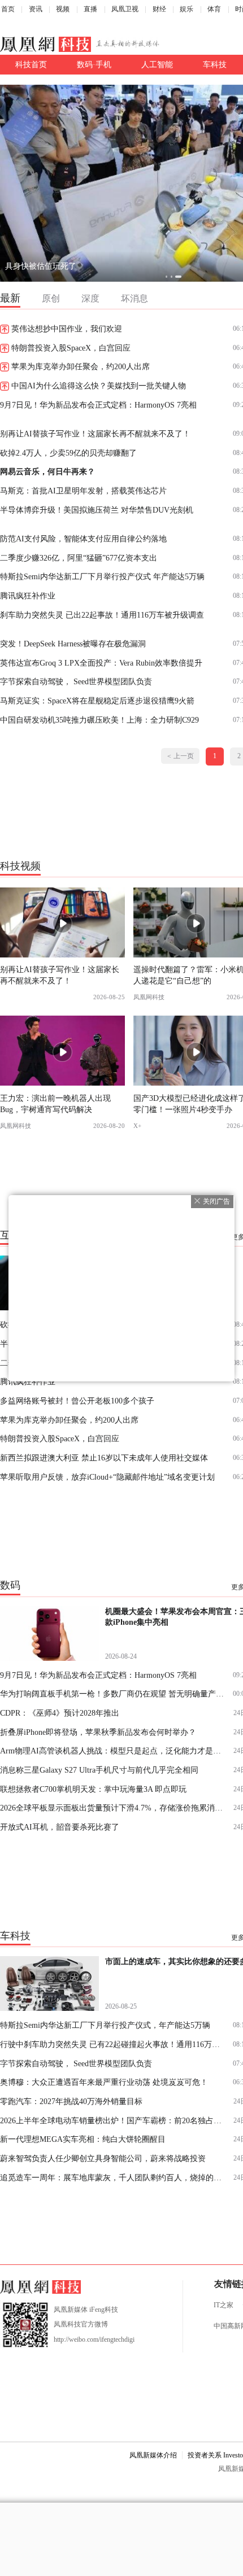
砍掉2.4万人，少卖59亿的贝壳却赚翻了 (68, 453)
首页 (8, 9)
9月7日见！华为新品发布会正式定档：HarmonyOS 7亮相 (98, 405)
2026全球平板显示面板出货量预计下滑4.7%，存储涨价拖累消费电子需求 (113, 1808)
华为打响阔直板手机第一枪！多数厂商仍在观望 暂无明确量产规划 (113, 1694)
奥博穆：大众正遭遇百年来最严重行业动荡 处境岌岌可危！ (104, 2082)
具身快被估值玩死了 (41, 266)
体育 (214, 9)
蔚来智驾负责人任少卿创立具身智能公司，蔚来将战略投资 (103, 2158)
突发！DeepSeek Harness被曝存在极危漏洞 (73, 644)
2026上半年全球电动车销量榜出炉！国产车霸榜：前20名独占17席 (113, 2120)
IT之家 (224, 2305)
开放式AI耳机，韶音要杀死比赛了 (60, 1827)
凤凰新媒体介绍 (153, 2455)
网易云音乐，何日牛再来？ (47, 471)
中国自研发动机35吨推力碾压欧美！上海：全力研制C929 (99, 720)
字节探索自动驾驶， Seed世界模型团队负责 (76, 681)
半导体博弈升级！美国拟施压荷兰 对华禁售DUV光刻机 (97, 510)
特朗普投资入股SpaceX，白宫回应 (71, 348)
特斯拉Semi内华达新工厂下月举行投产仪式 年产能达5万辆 (102, 576)
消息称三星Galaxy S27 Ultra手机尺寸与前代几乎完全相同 (99, 1770)
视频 (63, 9)
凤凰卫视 (125, 9)
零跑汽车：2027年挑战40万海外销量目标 (71, 2101)
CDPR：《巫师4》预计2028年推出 (60, 1713)
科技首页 (31, 64)
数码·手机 (94, 64)
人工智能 (157, 64)
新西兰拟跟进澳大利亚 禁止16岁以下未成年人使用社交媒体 (104, 1458)
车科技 (215, 64)
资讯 (36, 9)
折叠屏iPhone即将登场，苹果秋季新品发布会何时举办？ (98, 1732)
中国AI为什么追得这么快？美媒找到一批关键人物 (99, 386)
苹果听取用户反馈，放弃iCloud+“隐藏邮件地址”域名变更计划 (107, 1477)
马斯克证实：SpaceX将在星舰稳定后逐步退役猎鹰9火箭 (97, 701)
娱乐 (186, 9)
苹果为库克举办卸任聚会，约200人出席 (81, 366)
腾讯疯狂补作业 (28, 596)
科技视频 (20, 865)
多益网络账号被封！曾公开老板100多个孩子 (77, 1401)
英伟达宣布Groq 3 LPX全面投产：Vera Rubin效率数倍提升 (101, 663)
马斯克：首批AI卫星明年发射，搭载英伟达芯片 (83, 491)
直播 (90, 9)
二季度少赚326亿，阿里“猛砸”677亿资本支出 (79, 558)
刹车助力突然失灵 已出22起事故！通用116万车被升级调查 (102, 615)
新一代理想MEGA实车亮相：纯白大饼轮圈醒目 (83, 2139)
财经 (159, 9)
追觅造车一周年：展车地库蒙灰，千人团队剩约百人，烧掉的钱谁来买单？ (113, 2177)
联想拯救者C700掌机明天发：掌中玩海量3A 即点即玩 (93, 1789)
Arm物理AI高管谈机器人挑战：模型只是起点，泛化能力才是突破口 (113, 1751)
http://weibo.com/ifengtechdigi (94, 2339)
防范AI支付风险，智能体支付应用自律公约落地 (83, 539)
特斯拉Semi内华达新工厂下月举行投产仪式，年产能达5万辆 (105, 2025)
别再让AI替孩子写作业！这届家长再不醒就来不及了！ (95, 434)
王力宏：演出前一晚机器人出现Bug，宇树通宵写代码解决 (55, 1103)
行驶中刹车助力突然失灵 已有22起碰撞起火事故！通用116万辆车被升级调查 (113, 2044)
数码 (10, 1585)
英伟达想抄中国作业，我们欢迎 (67, 329)
